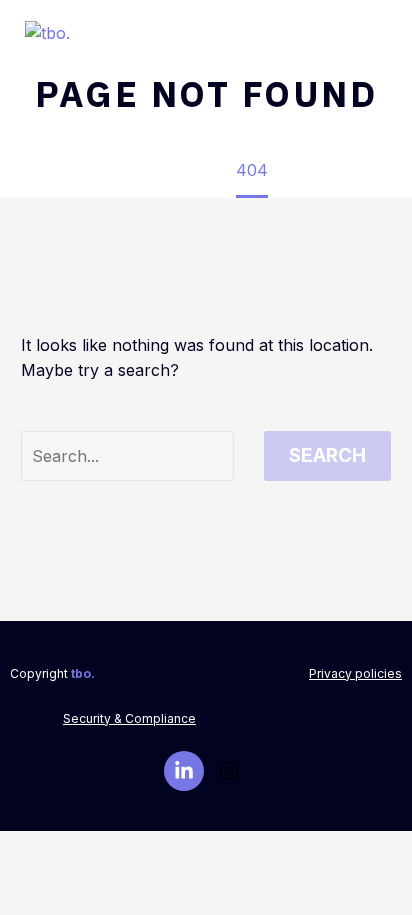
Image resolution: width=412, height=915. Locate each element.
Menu (378, 35)
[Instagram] (229, 771)
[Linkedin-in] (184, 771)
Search (327, 455)
